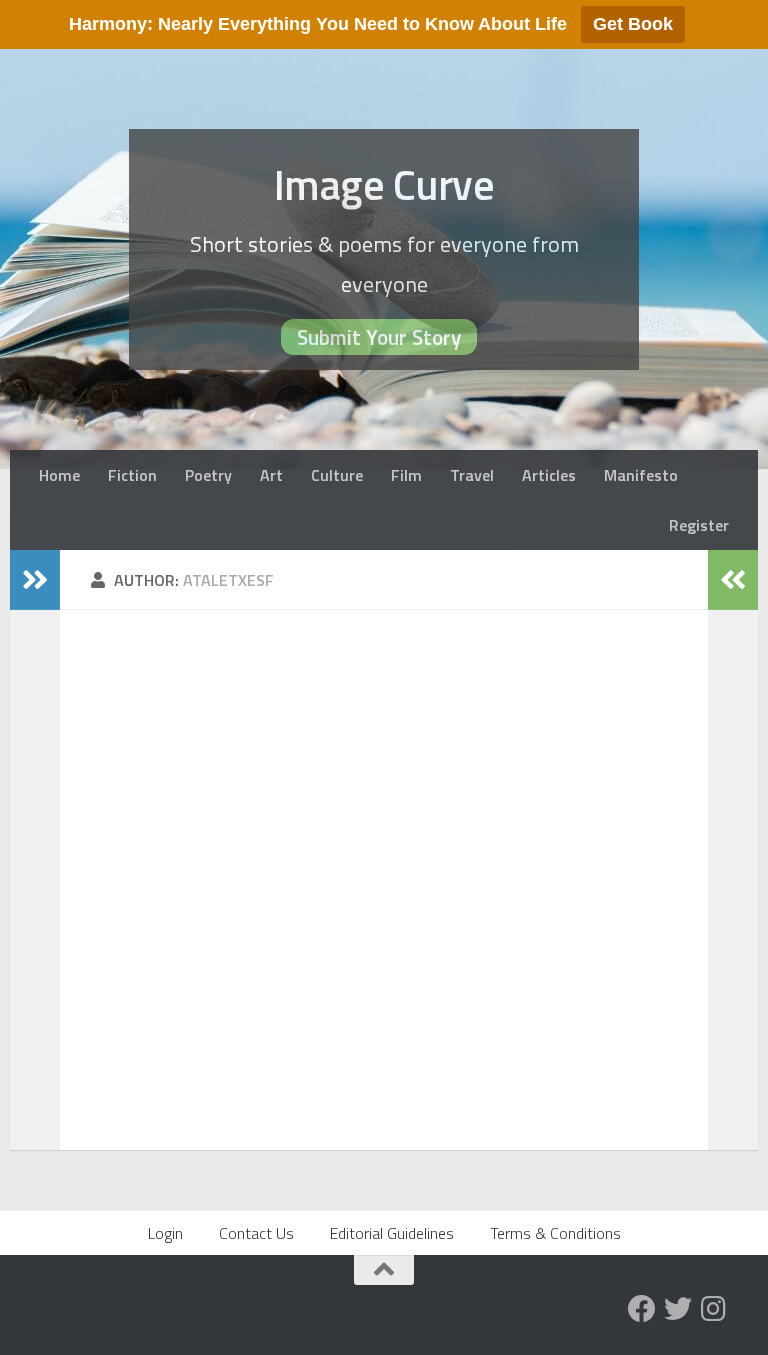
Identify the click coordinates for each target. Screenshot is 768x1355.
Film (406, 475)
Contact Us (256, 1233)
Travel (472, 475)
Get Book (633, 24)
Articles (549, 475)
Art (271, 475)
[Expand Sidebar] (35, 580)
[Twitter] (678, 1309)
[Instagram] (714, 1309)
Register (699, 525)
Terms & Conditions (555, 1233)
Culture (337, 475)
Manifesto (641, 475)
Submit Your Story (379, 337)
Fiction (132, 475)
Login (165, 1233)
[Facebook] (642, 1309)
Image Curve (384, 184)
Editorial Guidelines (392, 1233)
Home (59, 475)
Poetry (208, 475)
